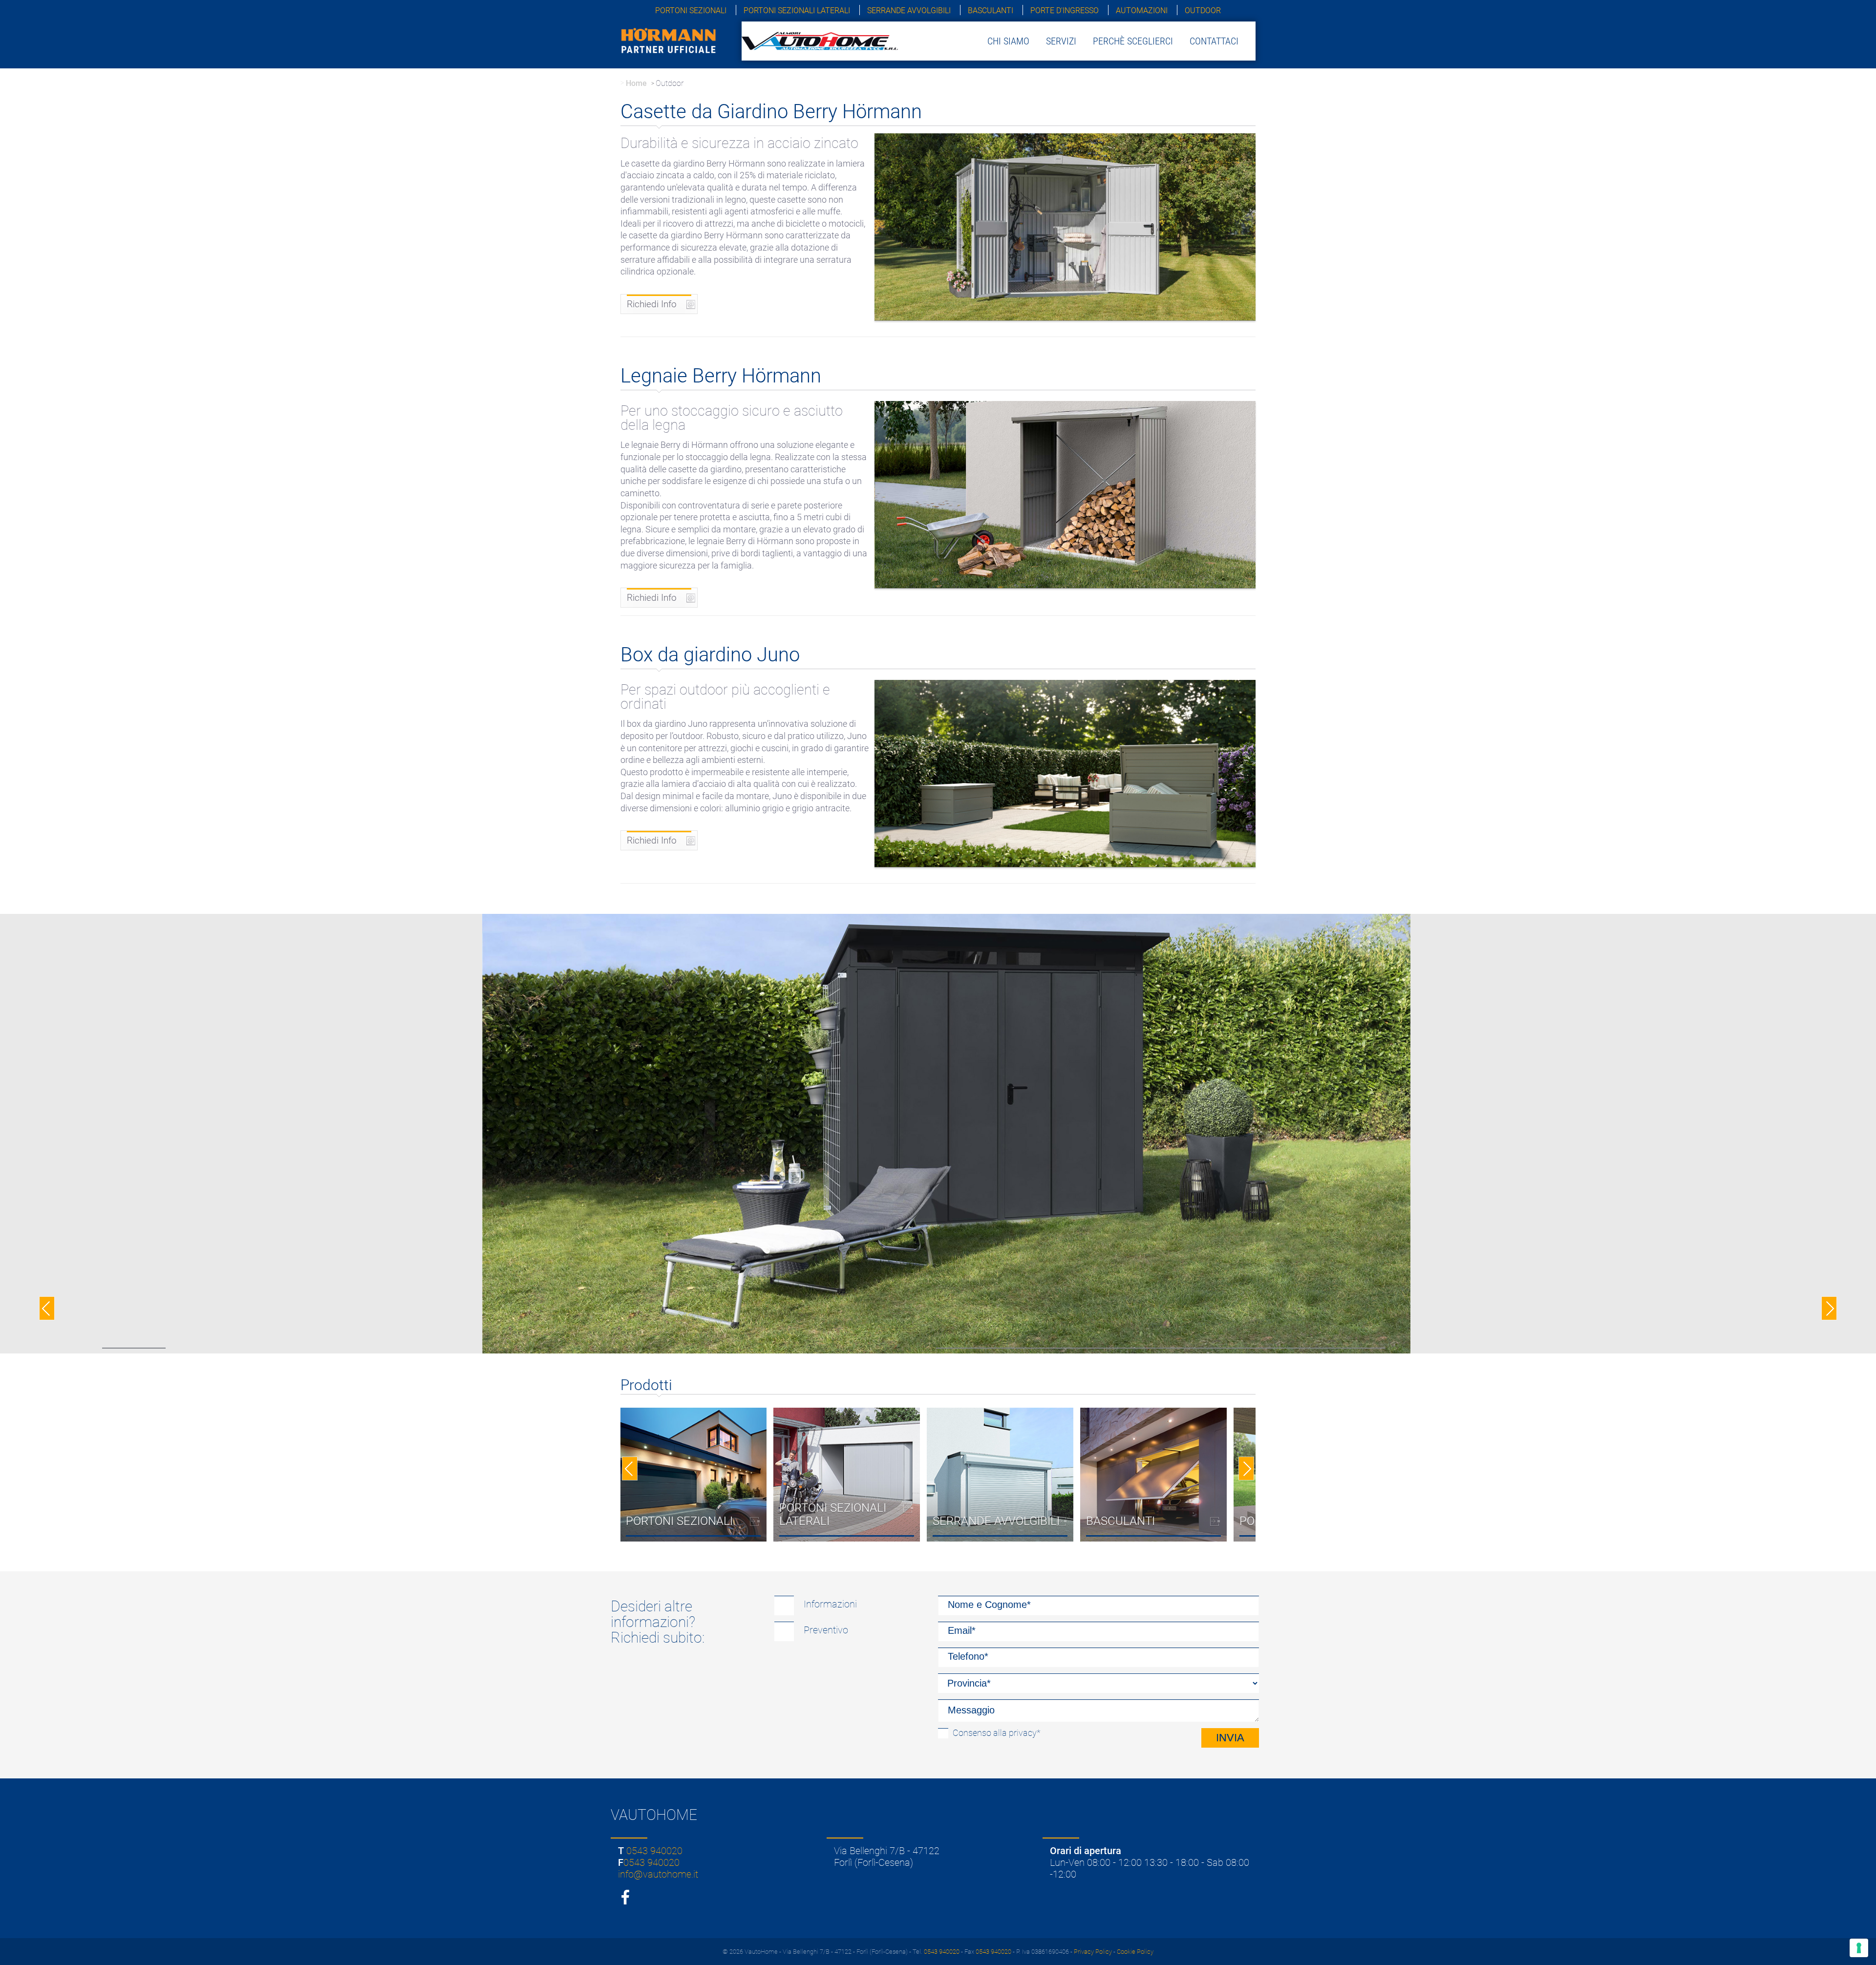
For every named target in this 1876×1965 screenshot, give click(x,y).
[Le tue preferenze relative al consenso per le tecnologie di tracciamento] (1859, 1948)
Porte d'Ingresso (1065, 11)
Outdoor (1203, 11)
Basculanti (991, 11)
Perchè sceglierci (1133, 41)
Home (636, 83)
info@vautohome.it (658, 1874)
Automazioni (1142, 11)
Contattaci (1214, 41)
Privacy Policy (1093, 1952)
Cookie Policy (1135, 1952)
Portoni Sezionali (691, 11)
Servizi (1061, 41)
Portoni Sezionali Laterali (797, 11)
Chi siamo (1008, 41)
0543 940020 (654, 1851)
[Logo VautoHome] (820, 40)
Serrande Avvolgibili (909, 11)
